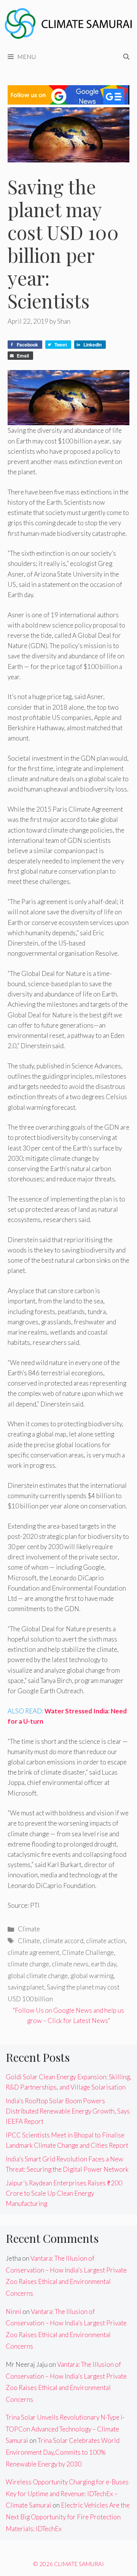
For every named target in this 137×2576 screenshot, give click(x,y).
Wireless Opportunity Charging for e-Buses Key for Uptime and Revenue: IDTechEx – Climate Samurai (67, 2493)
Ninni (14, 2311)
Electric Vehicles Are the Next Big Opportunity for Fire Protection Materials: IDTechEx (68, 2517)
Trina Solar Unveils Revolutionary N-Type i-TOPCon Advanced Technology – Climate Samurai (65, 2429)
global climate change (38, 1976)
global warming (92, 1976)
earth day (104, 1964)
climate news (70, 1964)
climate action (106, 1941)
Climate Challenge (88, 1952)
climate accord (63, 1941)
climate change (28, 1964)
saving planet (26, 1987)
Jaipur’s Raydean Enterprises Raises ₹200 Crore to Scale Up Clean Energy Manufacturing (64, 2193)
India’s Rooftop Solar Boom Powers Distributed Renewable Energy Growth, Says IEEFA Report (68, 2111)
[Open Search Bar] (126, 57)
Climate (29, 1929)
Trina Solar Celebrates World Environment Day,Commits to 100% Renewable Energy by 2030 (63, 2452)
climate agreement (33, 1952)
